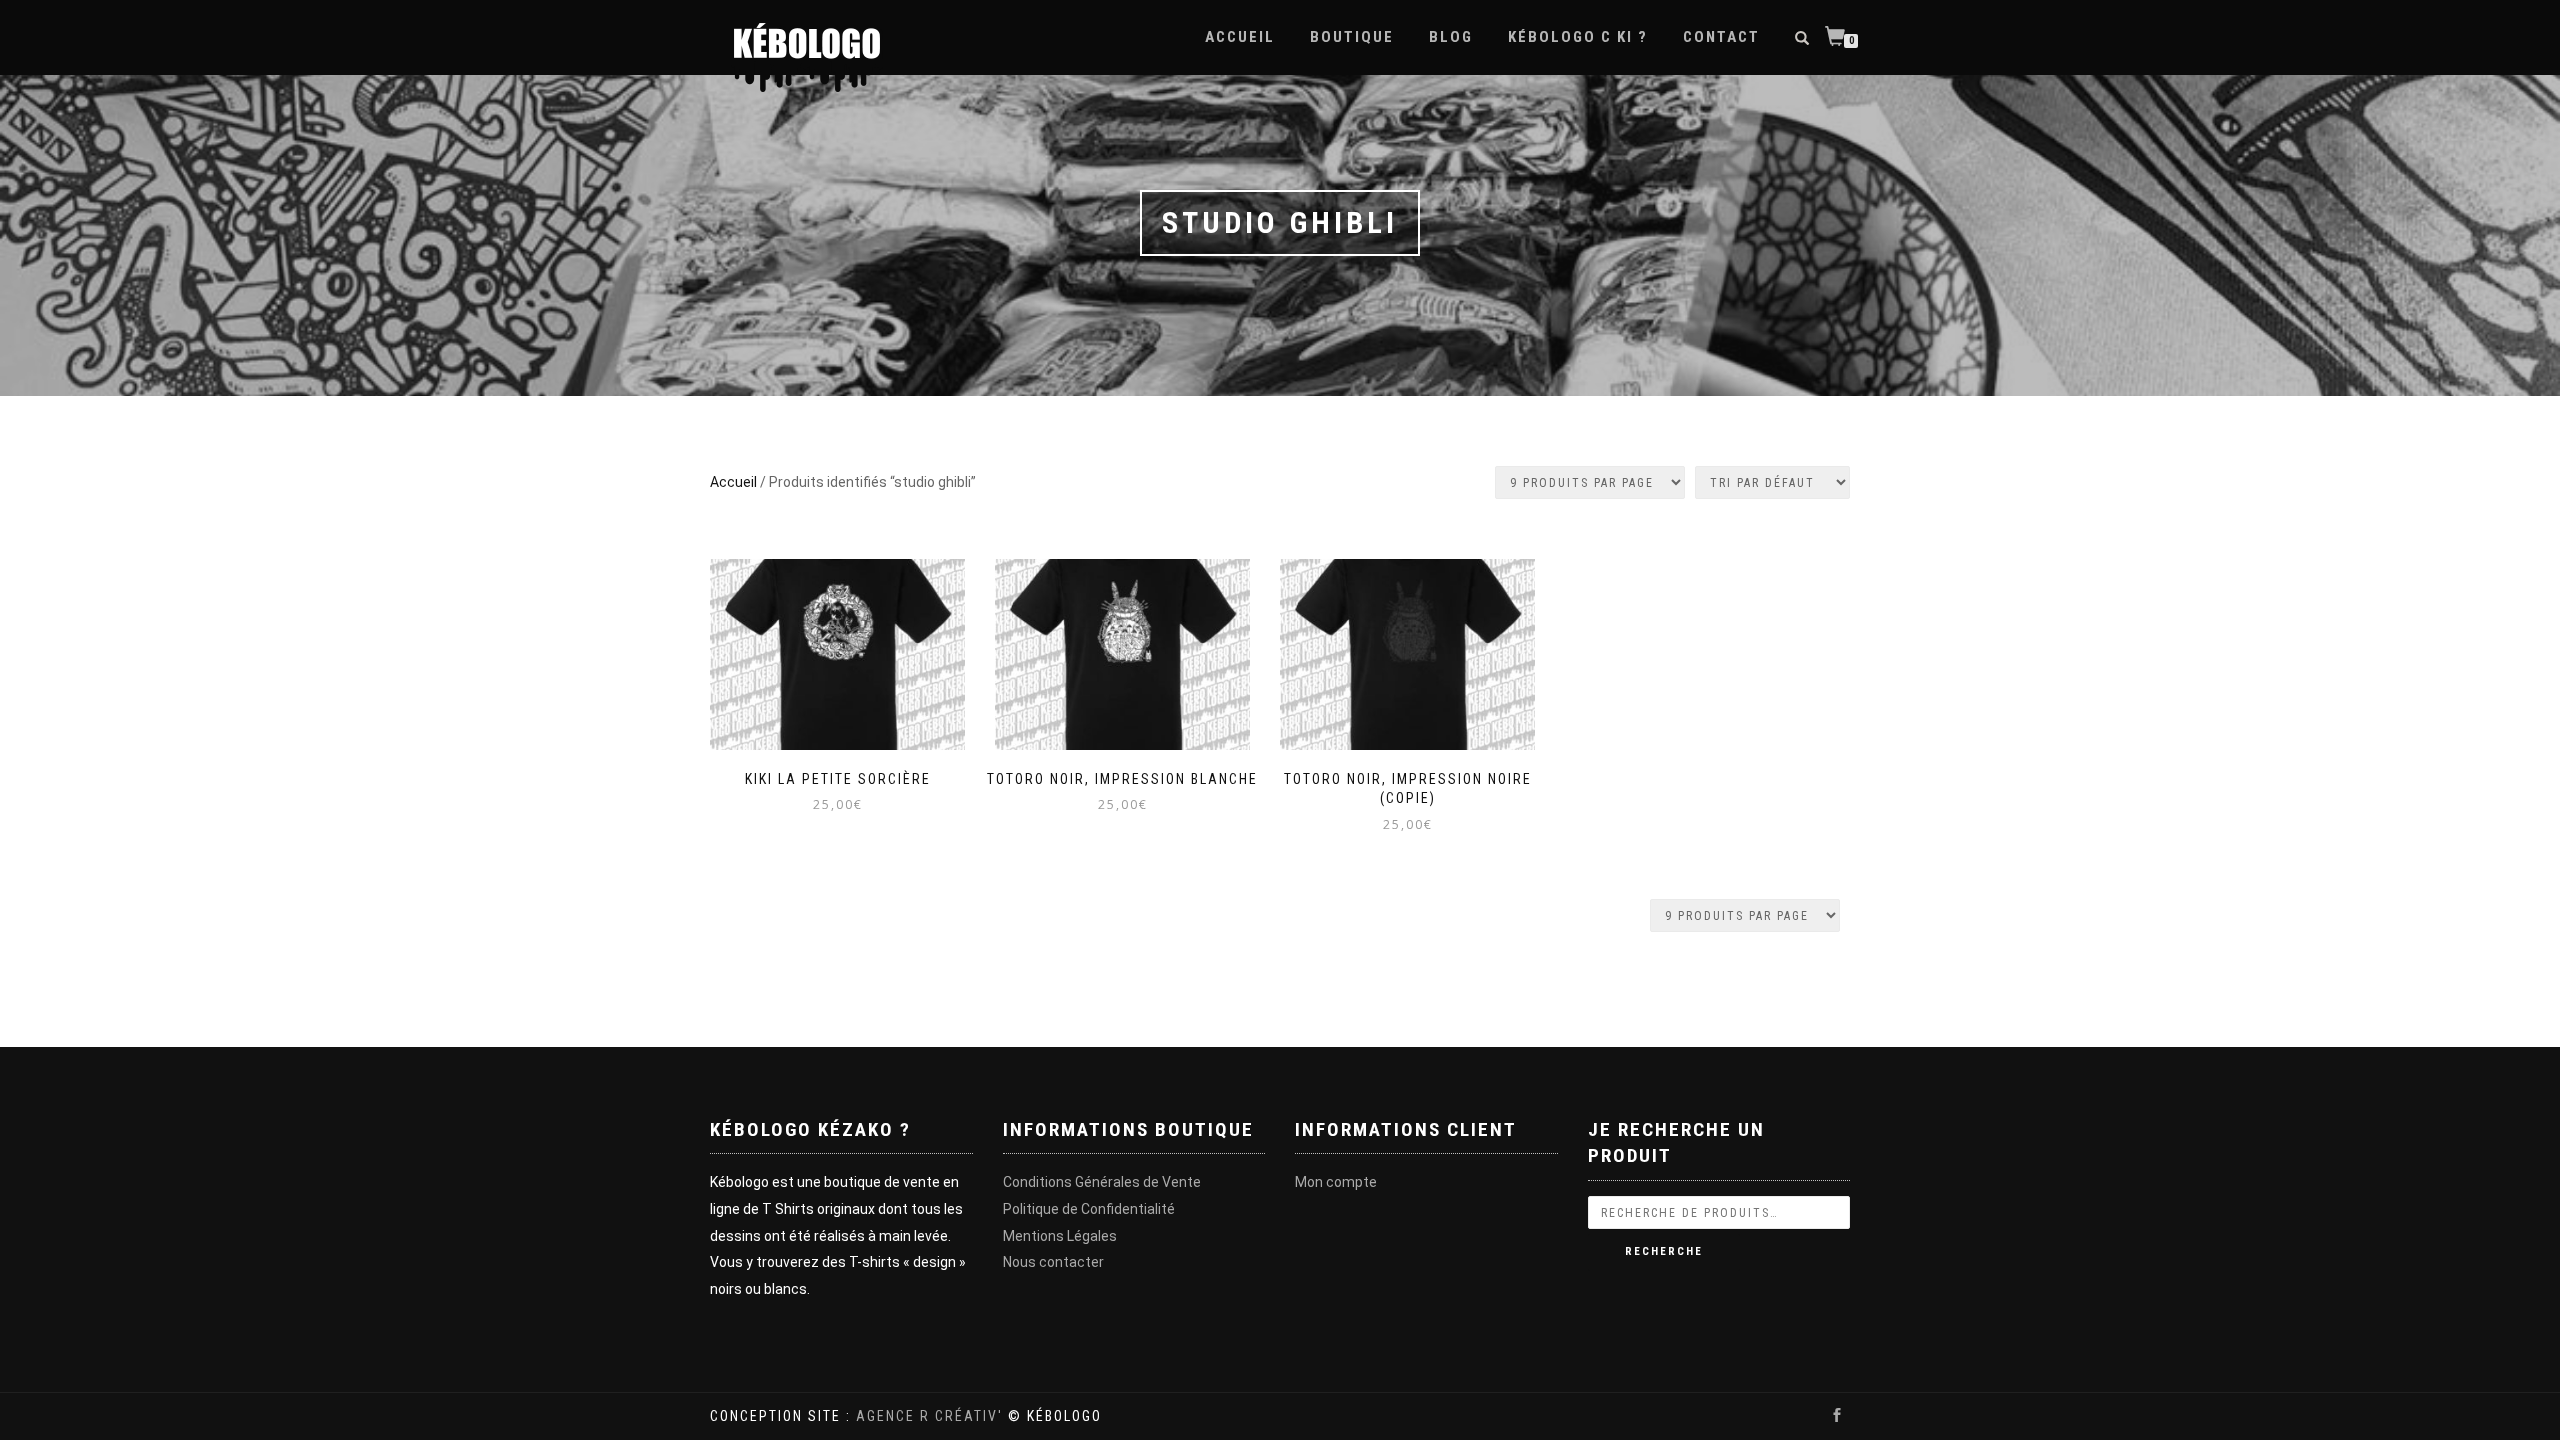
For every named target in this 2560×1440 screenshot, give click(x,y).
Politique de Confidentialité (1089, 1209)
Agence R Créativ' (929, 1416)
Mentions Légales (1060, 1236)
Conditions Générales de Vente (1102, 1182)
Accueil (1240, 37)
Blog (1451, 37)
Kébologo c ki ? (1578, 37)
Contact (1721, 37)
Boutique (1352, 37)
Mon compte (1336, 1182)
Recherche (1664, 1251)
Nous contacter (1053, 1262)
